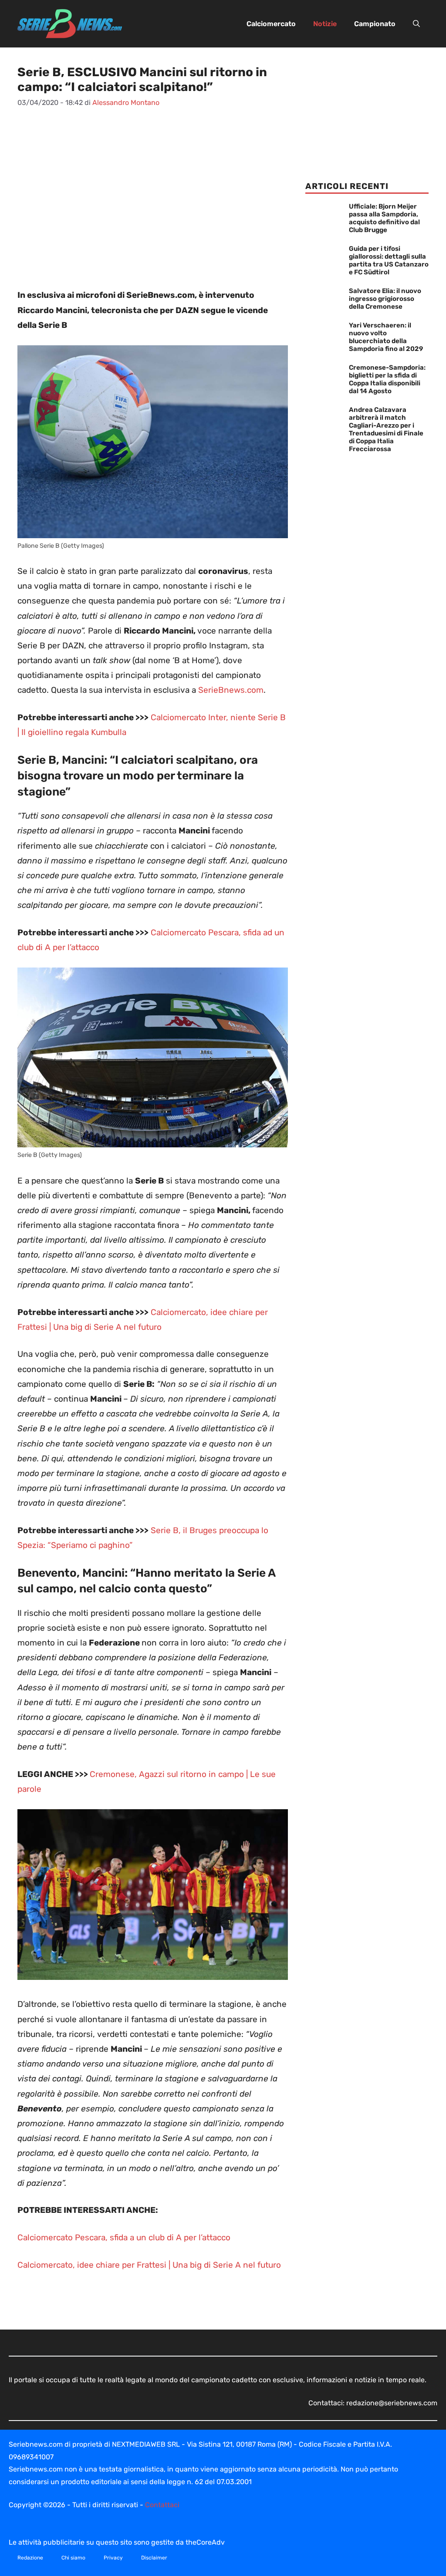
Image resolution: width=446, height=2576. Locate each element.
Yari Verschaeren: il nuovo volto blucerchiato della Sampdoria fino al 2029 (386, 337)
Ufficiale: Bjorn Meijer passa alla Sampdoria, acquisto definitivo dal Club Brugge (384, 218)
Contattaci (162, 2505)
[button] (416, 24)
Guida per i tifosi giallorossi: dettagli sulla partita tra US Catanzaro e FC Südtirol (389, 260)
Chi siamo (73, 2558)
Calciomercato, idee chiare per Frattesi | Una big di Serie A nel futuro (149, 2265)
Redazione (30, 2558)
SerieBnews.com (231, 690)
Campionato (375, 24)
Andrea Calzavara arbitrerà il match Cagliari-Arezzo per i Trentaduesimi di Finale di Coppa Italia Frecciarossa (386, 429)
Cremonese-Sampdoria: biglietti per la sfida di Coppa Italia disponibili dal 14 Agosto (387, 379)
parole (29, 1789)
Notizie (325, 24)
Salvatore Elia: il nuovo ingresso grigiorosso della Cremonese (385, 299)
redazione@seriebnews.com (392, 2403)
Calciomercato (271, 24)
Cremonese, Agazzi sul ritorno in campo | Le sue (183, 1774)
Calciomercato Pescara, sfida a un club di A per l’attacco (124, 2237)
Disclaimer (154, 2558)
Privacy (113, 2558)
